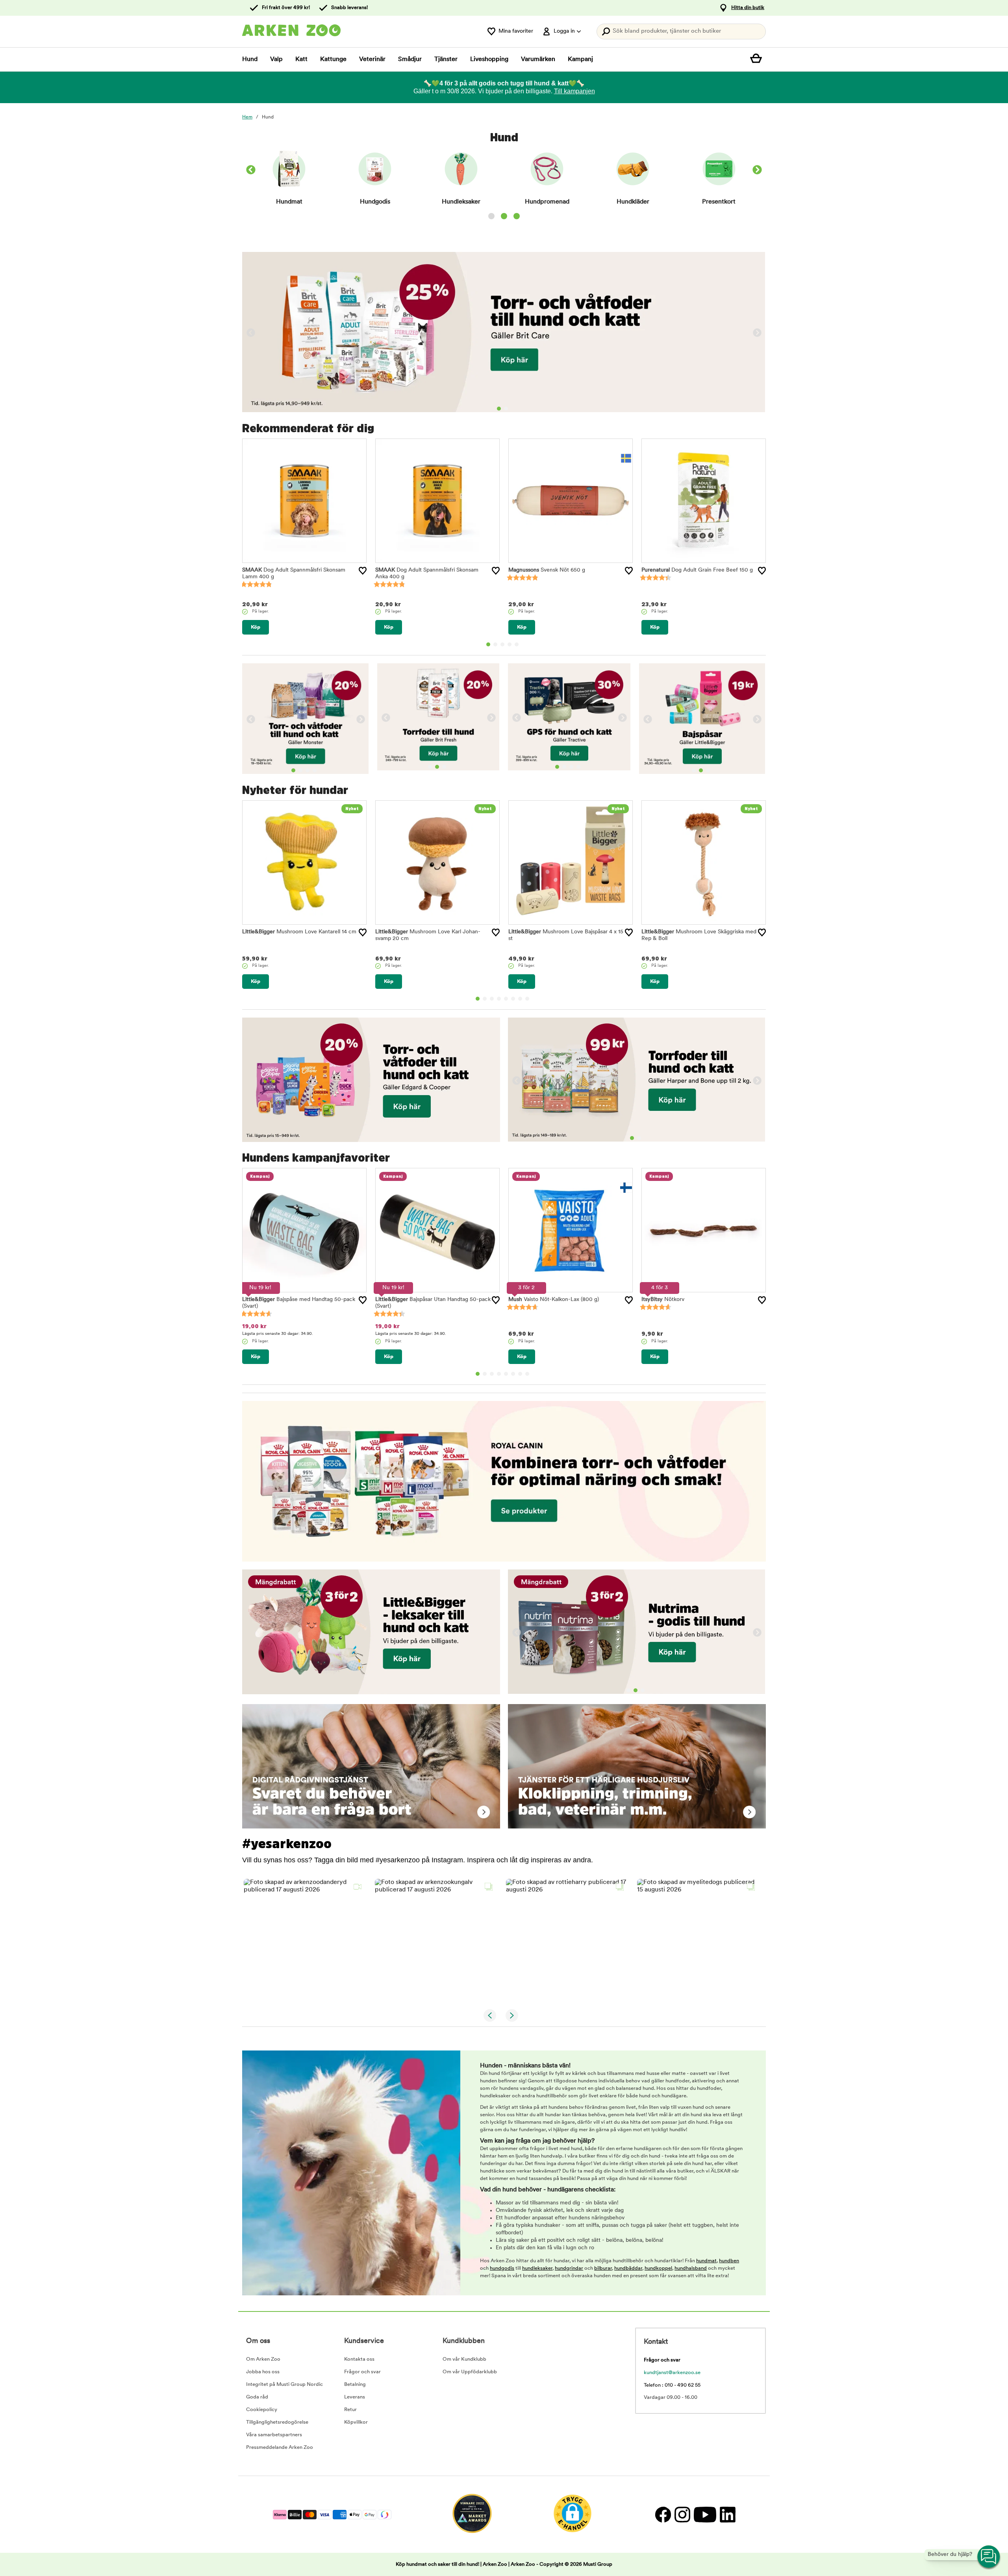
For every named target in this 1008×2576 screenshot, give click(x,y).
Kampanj (580, 59)
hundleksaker (537, 2268)
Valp (276, 59)
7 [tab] (520, 999)
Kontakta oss (359, 2359)
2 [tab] (506, 409)
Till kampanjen (574, 91)
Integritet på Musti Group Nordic (284, 2384)
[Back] (251, 171)
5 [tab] (517, 644)
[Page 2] (504, 216)
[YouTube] (705, 2514)
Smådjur (410, 59)
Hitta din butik (748, 8)
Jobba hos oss (263, 2372)
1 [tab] (499, 409)
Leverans (355, 2397)
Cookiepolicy (262, 2410)
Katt (301, 59)
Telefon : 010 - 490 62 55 (672, 2385)
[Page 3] (517, 216)
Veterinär (372, 59)
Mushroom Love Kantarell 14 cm (299, 932)
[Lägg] (363, 571)
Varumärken (538, 59)
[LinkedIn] (727, 2514)
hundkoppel (658, 2268)
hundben (729, 2261)
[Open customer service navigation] (989, 2557)
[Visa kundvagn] (758, 59)
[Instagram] (682, 2514)
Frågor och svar (362, 2372)
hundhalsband (691, 2268)
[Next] (757, 171)
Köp (256, 627)
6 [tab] (513, 999)
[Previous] (251, 333)
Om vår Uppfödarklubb (470, 2372)
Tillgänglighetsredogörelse (277, 2422)
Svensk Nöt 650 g (547, 570)
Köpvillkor (356, 2422)
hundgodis (502, 2268)
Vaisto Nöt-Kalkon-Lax (554, 1300)
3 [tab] (502, 644)
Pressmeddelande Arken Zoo (280, 2447)
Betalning (355, 2384)
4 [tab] (510, 644)
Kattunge (333, 59)
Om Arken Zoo (263, 2359)
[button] (305, 1940)
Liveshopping (489, 59)
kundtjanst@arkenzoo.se (672, 2373)
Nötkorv (663, 1300)
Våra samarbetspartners (274, 2435)
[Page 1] (491, 216)
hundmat (706, 2261)
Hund (250, 59)
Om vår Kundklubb (464, 2359)
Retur (350, 2410)
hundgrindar (569, 2268)
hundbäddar (628, 2268)
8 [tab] (527, 999)
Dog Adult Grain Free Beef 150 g (697, 570)
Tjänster (446, 59)
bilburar (603, 2268)
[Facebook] (663, 2514)
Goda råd (257, 2397)
